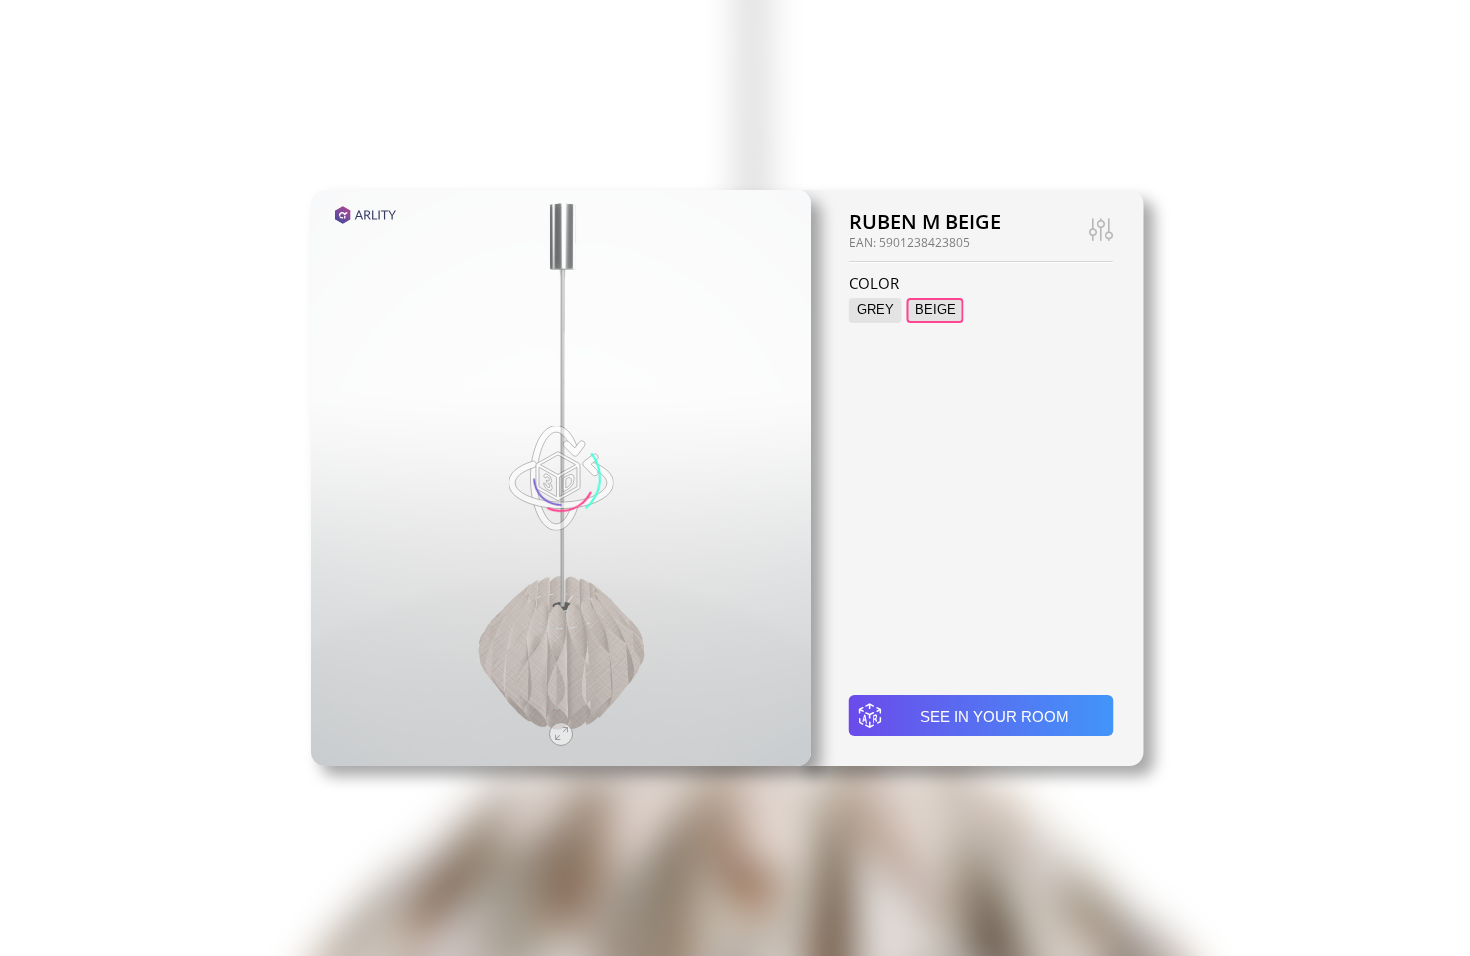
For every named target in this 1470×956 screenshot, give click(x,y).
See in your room (994, 716)
